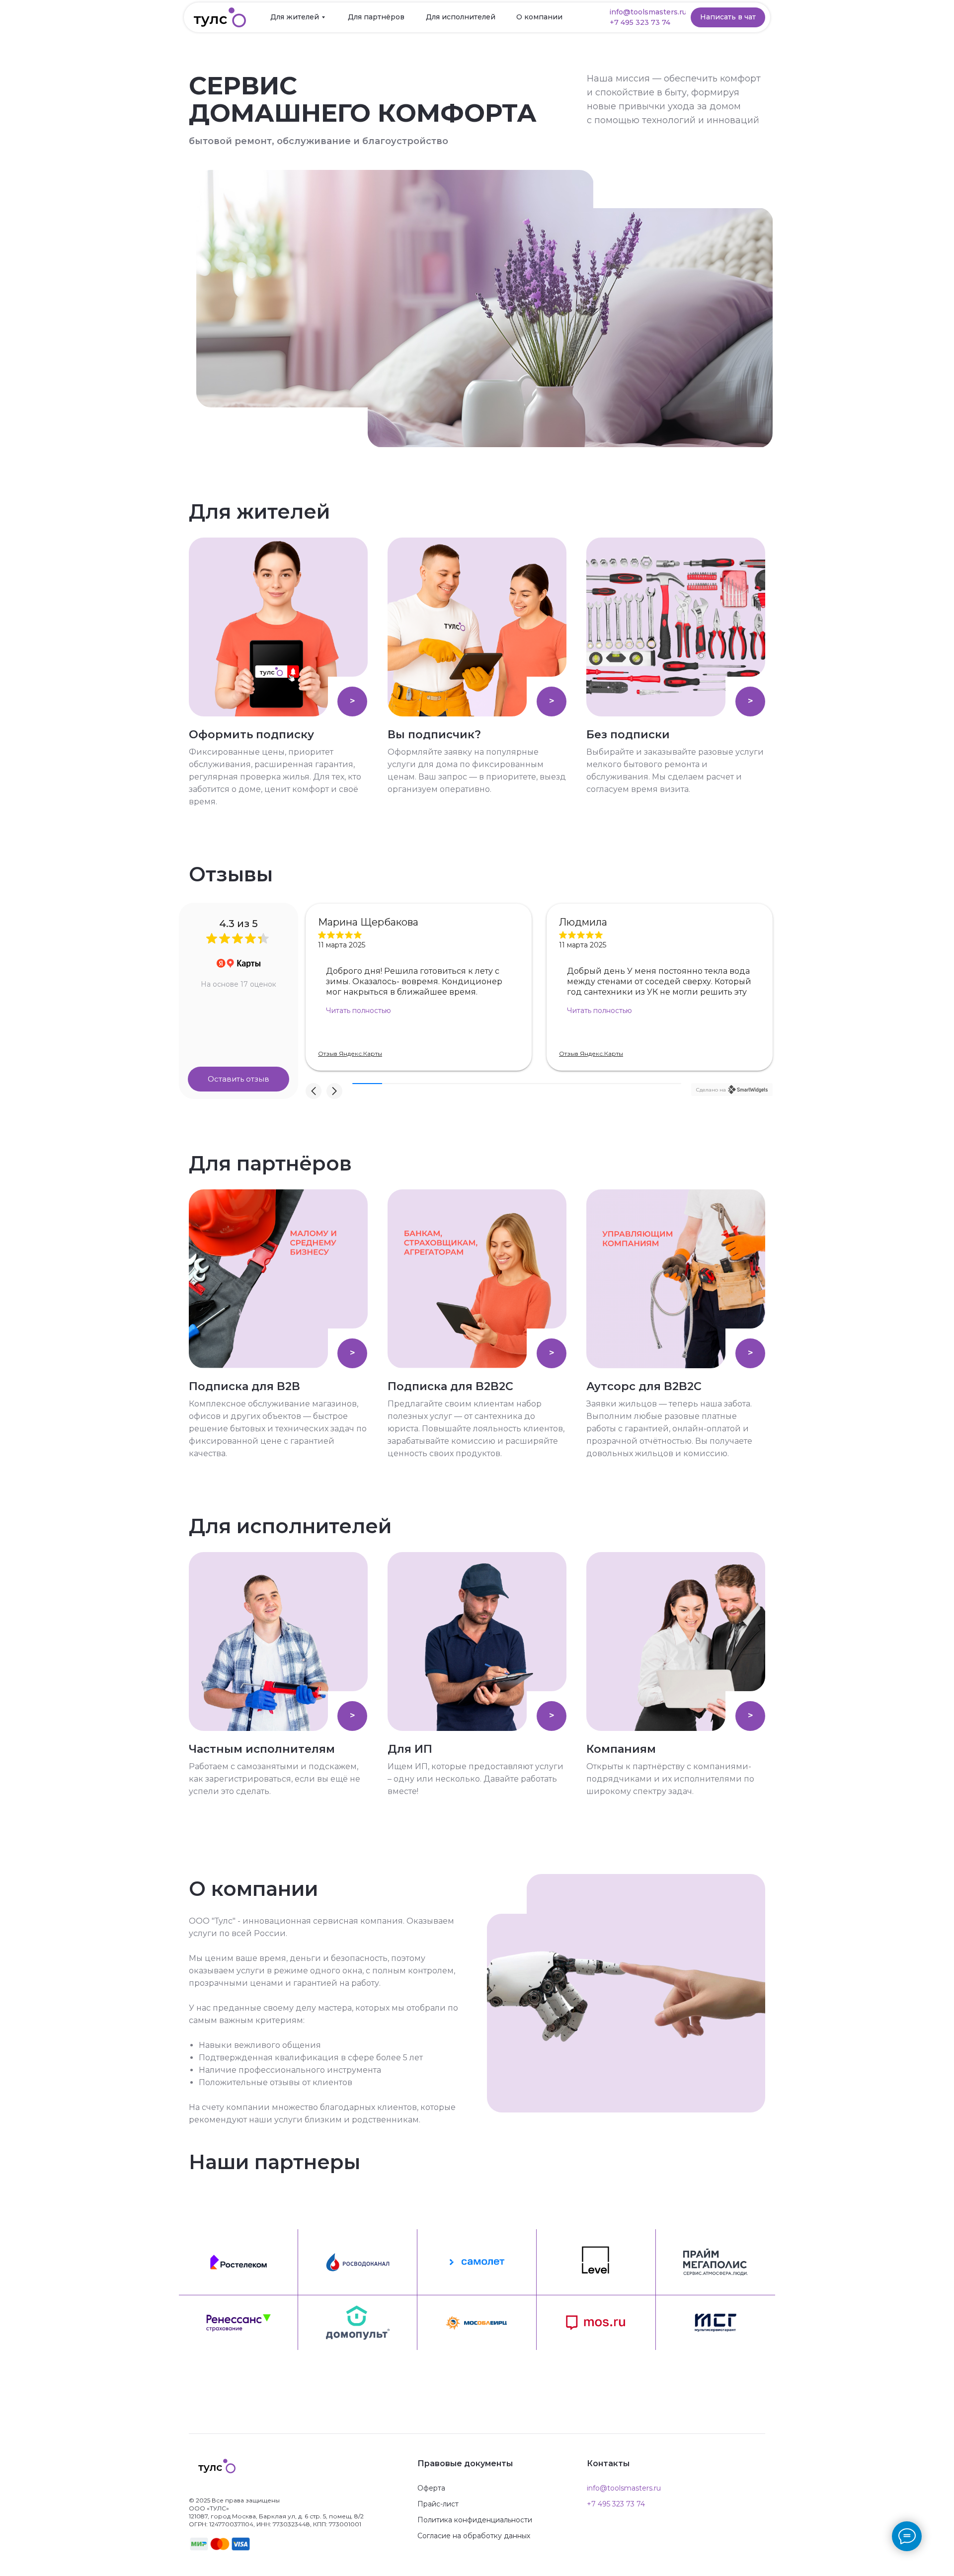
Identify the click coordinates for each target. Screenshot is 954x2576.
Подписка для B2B (244, 1386)
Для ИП (410, 1749)
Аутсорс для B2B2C (644, 1386)
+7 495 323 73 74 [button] (616, 2504)
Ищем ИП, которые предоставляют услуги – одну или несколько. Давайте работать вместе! (476, 1779)
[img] (278, 627)
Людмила (583, 922)
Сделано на (711, 1090)
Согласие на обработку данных (474, 2536)
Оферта (431, 2488)
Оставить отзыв (238, 1079)
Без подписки (628, 735)
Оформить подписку (251, 735)
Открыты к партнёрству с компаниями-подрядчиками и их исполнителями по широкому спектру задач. (670, 1779)
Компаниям (621, 1749)
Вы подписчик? (434, 735)
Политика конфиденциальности (475, 2520)
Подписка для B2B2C (450, 1386)
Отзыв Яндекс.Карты (350, 1054)
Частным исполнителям (262, 1749)
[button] (644, 23)
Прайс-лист (438, 2504)
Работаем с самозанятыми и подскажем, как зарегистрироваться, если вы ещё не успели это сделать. (275, 1779)
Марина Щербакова (368, 922)
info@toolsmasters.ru (624, 2488)
